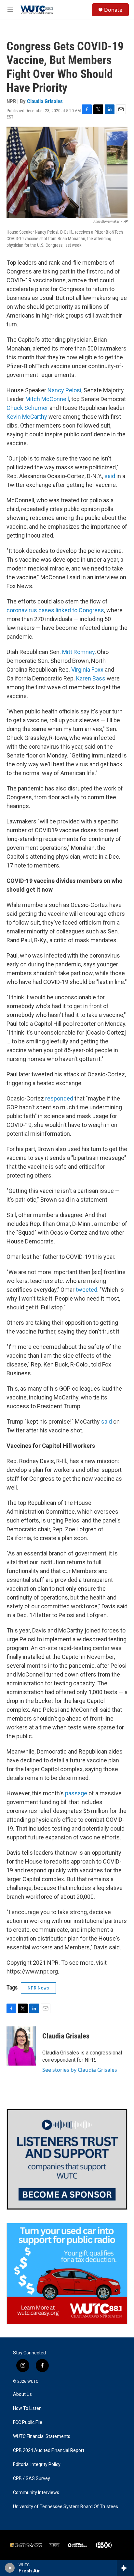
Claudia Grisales (45, 101)
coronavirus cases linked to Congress (55, 610)
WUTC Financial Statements (42, 2436)
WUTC (33, 2381)
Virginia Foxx (88, 670)
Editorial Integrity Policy (37, 2465)
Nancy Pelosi (64, 390)
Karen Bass (91, 678)
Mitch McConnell (47, 399)
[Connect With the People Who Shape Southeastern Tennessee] (67, 2159)
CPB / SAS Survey (32, 2479)
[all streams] (125, 2568)
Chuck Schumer (27, 408)
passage (76, 1793)
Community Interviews (36, 2493)
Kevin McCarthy (27, 417)
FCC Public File (28, 2422)
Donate (113, 10)
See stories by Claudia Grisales (80, 2070)
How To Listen (27, 2408)
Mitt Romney (78, 652)
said (110, 476)
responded (59, 1098)
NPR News (38, 1988)
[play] (10, 2568)
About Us (22, 2394)
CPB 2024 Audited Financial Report (49, 2451)
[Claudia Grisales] (21, 2046)
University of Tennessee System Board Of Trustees (66, 2507)
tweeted (87, 1290)
